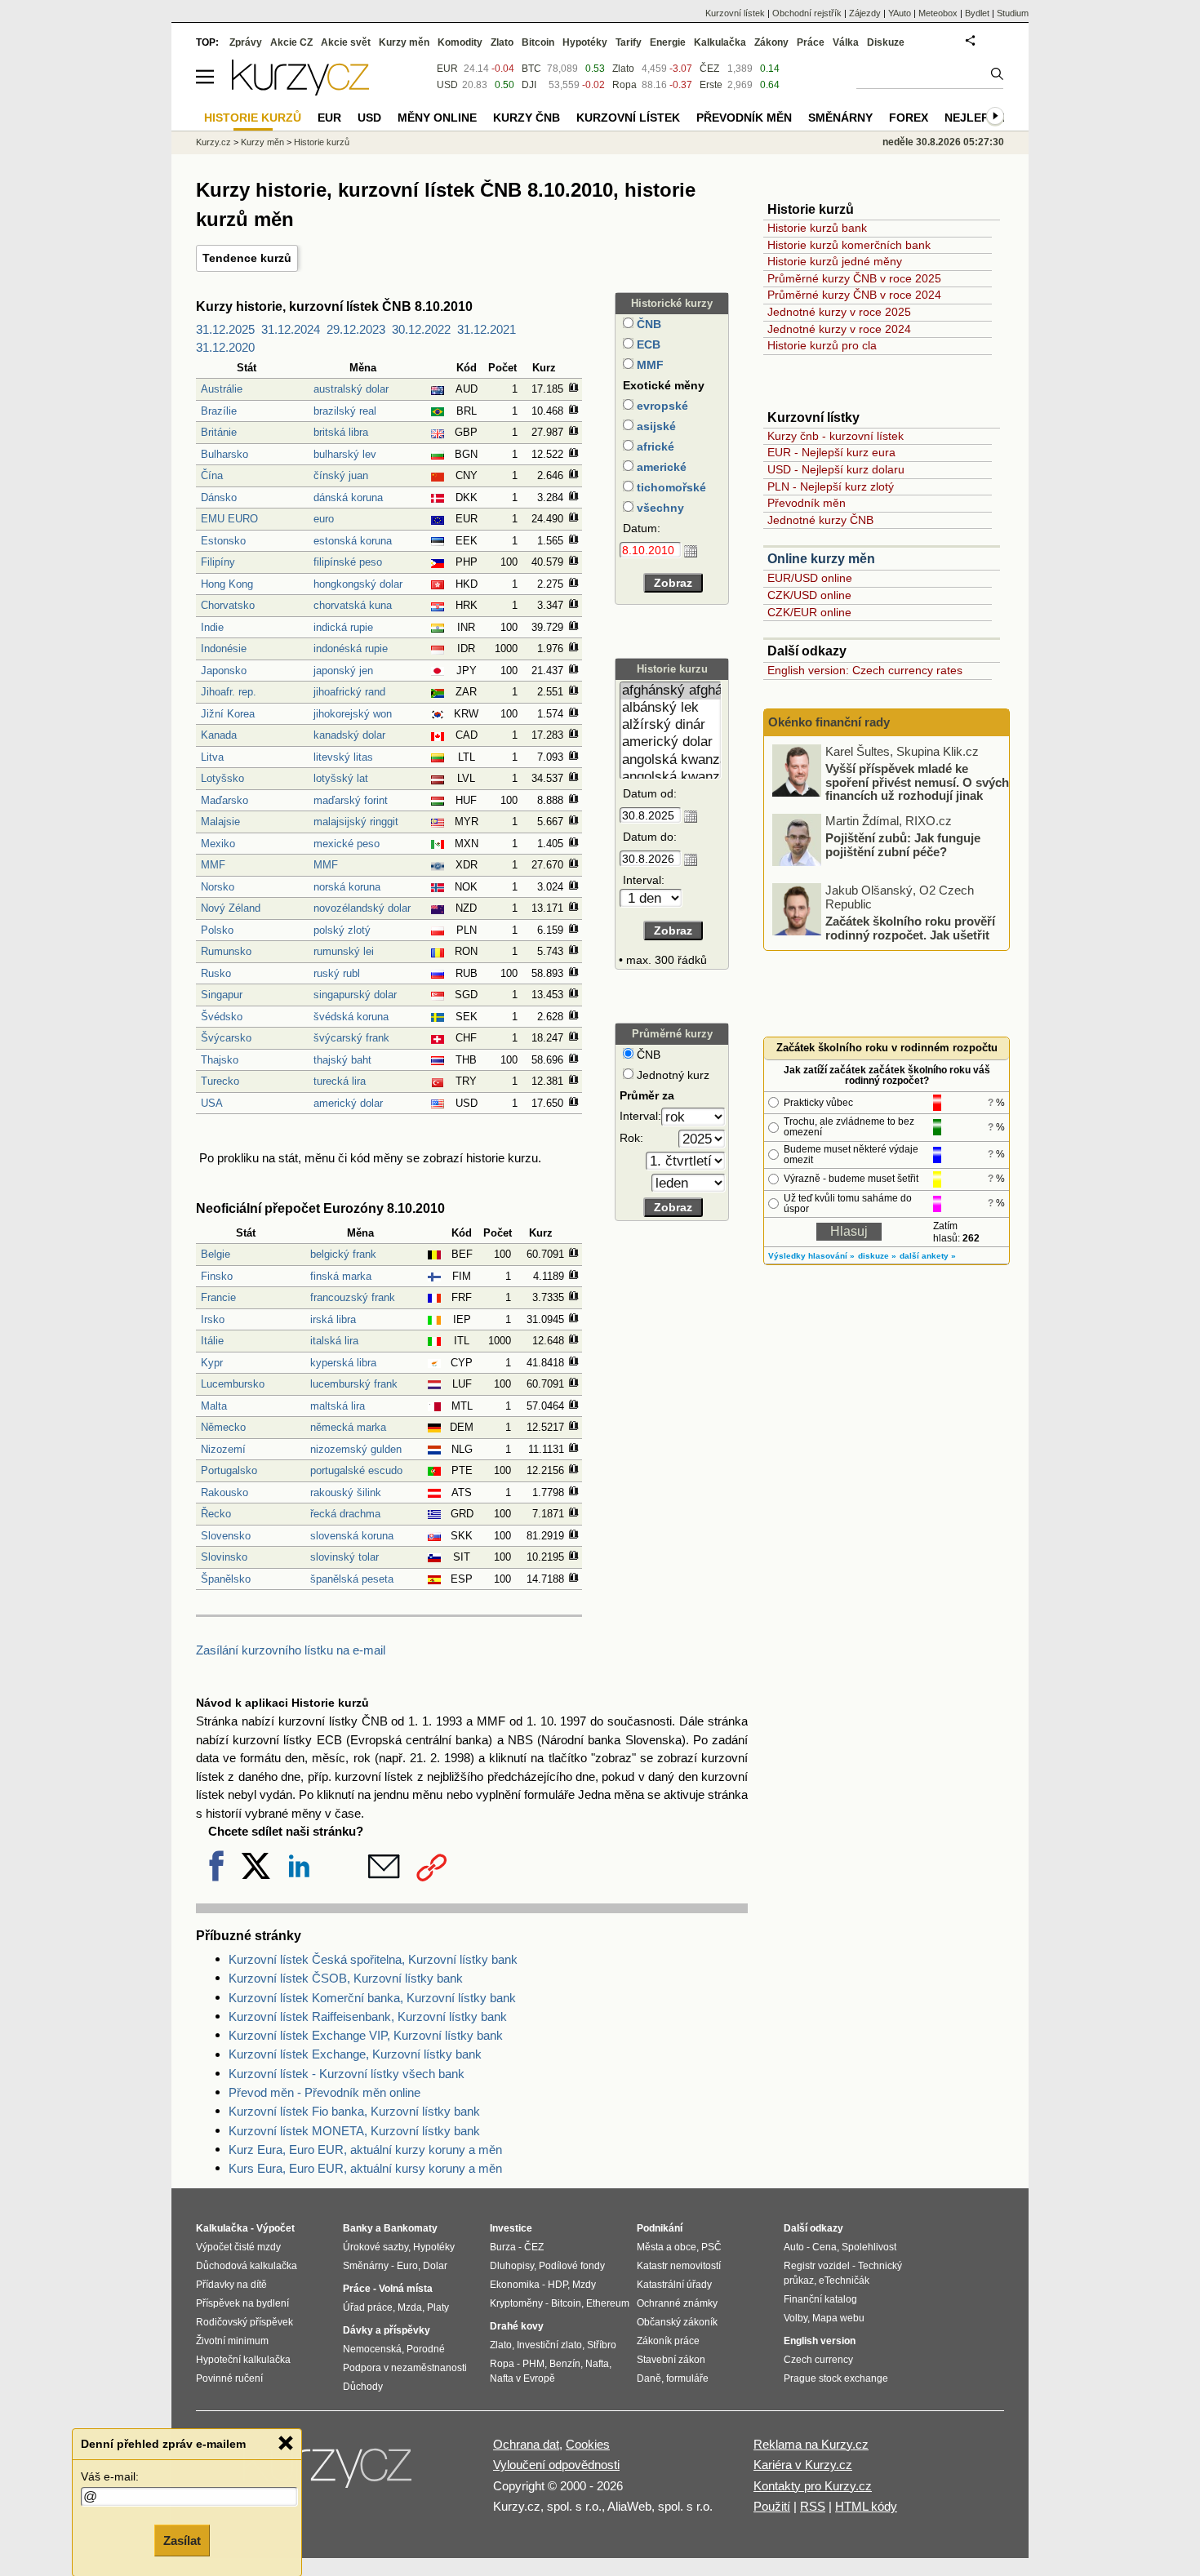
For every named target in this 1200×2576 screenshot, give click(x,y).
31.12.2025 (225, 329)
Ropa (624, 85)
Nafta (597, 2364)
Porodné (426, 2349)
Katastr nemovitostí (679, 2266)
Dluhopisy (512, 2266)
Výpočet (276, 2228)
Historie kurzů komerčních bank (849, 245)
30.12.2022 (421, 329)
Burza (503, 2247)
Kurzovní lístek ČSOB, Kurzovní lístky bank (346, 1978)
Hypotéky (585, 42)
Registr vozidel (817, 2266)
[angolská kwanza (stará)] (671, 777)
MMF (649, 365)
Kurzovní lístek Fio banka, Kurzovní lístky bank (354, 2111)
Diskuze (886, 42)
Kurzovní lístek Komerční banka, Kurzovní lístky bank (372, 1998)
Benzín (565, 2364)
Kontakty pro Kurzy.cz (813, 2486)
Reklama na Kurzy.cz (811, 2444)
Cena (824, 2247)
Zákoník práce (668, 2341)
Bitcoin (538, 42)
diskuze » (877, 1256)
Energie (668, 42)
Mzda (410, 2307)
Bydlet (977, 13)
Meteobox (938, 13)
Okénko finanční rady (829, 722)
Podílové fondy (572, 2266)
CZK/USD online (809, 595)
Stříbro (602, 2345)
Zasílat (182, 2540)
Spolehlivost (869, 2247)
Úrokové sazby (376, 2247)
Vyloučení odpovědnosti (556, 2465)
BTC (531, 69)
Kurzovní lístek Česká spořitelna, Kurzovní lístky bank (373, 1959)
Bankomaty (411, 2228)
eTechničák (844, 2281)
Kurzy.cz (213, 142)
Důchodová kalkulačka (247, 2266)
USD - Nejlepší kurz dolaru (836, 469)
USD (447, 85)
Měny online (437, 118)
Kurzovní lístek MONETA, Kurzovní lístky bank (354, 2131)
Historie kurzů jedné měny (835, 261)
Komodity (460, 42)
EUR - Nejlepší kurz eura (831, 452)
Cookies (588, 2444)
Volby (796, 2318)
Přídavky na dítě (231, 2285)
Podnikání (660, 2228)
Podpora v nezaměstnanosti (405, 2368)
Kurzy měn (404, 42)
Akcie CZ (291, 42)
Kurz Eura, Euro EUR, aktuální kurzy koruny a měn (365, 2150)
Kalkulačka (720, 42)
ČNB (647, 324)
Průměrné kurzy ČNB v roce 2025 (854, 278)
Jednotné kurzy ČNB (820, 520)
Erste (711, 85)
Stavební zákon (671, 2360)
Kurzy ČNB (527, 118)
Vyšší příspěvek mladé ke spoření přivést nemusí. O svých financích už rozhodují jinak (917, 782)
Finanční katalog (820, 2299)
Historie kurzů (322, 142)
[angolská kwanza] (671, 760)
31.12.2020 (225, 347)
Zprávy (246, 42)
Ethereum (608, 2303)
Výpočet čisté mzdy (238, 2247)
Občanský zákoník (677, 2322)
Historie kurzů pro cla (822, 345)
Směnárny (840, 118)
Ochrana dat (526, 2444)
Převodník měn (807, 503)
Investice (511, 2228)
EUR (447, 69)
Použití (772, 2506)
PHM (533, 2364)
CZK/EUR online (809, 612)
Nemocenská (372, 2349)
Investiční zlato (549, 2345)
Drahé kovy (517, 2326)
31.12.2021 (487, 329)
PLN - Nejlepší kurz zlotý (831, 486)
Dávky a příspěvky (387, 2330)
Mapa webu (838, 2318)
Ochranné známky (677, 2303)
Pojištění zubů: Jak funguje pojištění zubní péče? (903, 845)
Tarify (629, 42)
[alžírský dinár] (671, 725)
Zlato (623, 69)
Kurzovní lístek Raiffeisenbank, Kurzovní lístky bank (368, 2016)
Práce (811, 42)
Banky (358, 2228)
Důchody (363, 2387)
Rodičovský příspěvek (244, 2322)
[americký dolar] (671, 742)
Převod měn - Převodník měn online (324, 2092)
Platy (438, 2307)
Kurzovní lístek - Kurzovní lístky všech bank (347, 2074)
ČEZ (709, 69)
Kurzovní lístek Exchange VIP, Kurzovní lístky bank (366, 2035)
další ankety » (928, 1256)
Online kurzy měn (821, 559)
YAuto (900, 13)
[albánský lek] (671, 708)
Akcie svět (346, 42)
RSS (813, 2506)
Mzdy (584, 2285)
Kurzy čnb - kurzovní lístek (836, 436)
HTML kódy (866, 2506)
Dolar (435, 2266)
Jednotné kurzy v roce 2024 (839, 329)
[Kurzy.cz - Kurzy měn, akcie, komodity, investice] (300, 91)
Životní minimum (232, 2341)
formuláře (687, 2378)
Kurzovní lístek (735, 13)
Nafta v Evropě (522, 2378)
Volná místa (406, 2289)
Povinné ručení (229, 2378)
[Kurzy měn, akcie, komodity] (329, 2472)
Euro (407, 2266)
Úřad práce (368, 2307)
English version (820, 2341)
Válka (846, 42)
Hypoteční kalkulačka (243, 2360)
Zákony (771, 42)
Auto (794, 2247)
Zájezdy (865, 13)
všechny (659, 508)
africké (654, 446)
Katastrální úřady (674, 2285)
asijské (655, 426)
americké (660, 467)
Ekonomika (515, 2285)
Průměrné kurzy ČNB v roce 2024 (854, 295)
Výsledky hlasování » (811, 1256)
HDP (558, 2285)
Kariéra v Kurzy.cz (803, 2465)
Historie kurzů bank (817, 228)
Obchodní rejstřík (807, 13)
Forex (909, 118)
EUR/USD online (810, 578)
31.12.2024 (291, 329)
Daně (649, 2378)
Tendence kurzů (247, 258)
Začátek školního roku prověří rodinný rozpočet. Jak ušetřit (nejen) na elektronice (910, 935)
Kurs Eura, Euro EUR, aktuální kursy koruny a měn (365, 2168)
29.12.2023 (356, 329)
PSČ (711, 2247)
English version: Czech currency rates (865, 670)
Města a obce (667, 2247)
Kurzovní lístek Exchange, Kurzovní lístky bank (355, 2054)
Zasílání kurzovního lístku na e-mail (291, 1650)
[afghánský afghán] (671, 691)
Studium (1013, 13)
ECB (647, 344)
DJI (529, 85)
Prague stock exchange (836, 2378)
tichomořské (670, 487)
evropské (661, 406)
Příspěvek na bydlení (242, 2303)
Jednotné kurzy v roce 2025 (839, 312)
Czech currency (818, 2360)
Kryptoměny (516, 2303)
